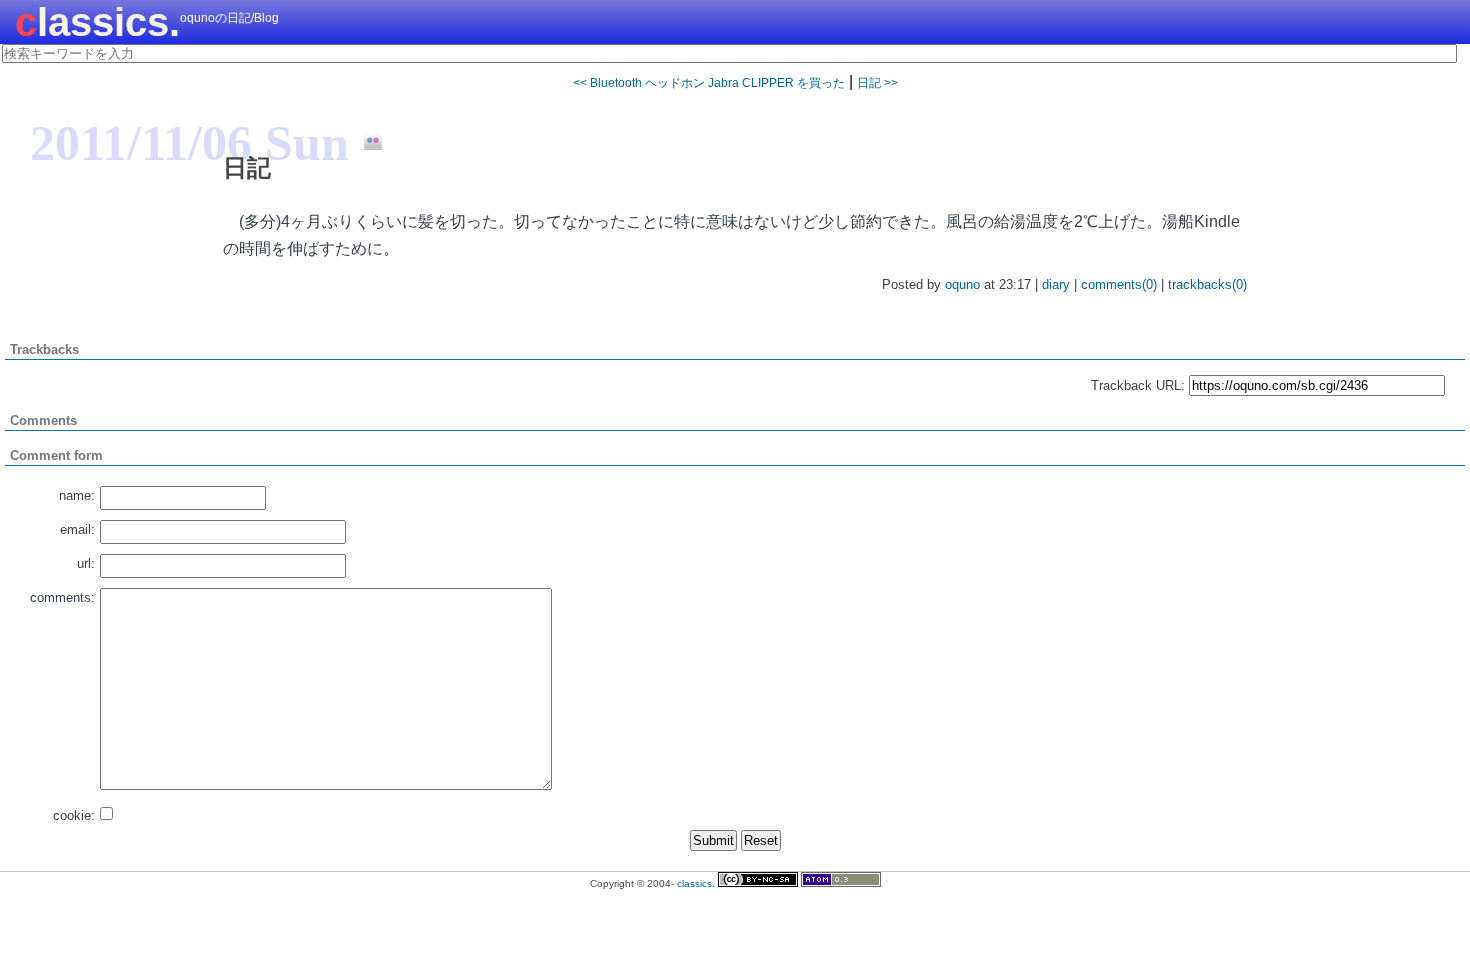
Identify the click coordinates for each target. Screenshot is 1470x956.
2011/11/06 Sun (189, 143)
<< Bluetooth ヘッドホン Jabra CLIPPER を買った (709, 83)
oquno (962, 284)
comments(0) (1119, 284)
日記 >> (877, 83)
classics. (97, 22)
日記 (247, 167)
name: (77, 495)
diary (1056, 284)
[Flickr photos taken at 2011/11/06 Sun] (365, 142)
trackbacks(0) (1207, 284)
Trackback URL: (1138, 385)
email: (77, 529)
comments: (62, 597)
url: (86, 563)
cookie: (74, 815)
